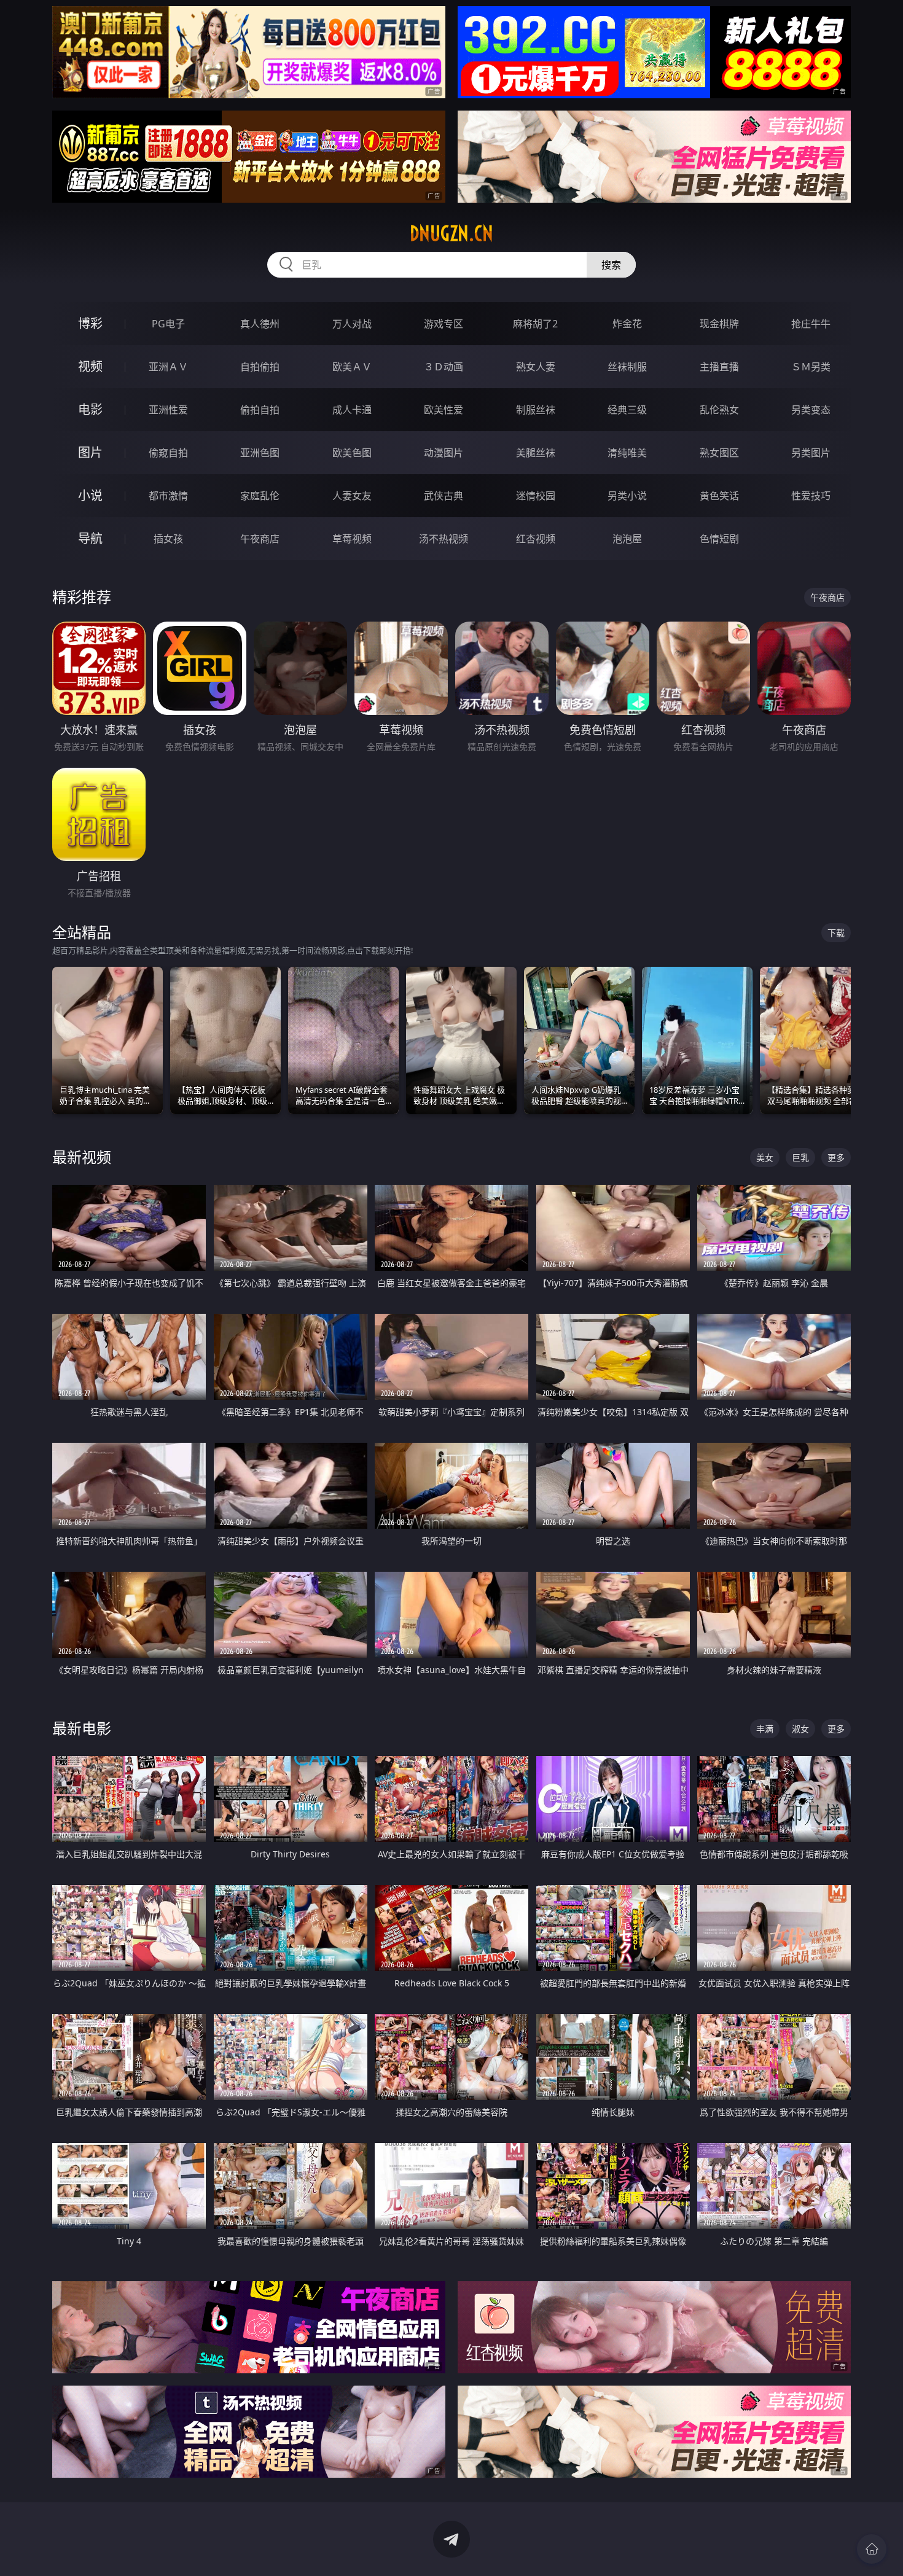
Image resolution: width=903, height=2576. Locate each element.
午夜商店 (260, 539)
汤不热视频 (444, 539)
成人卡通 (352, 410)
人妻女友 (352, 496)
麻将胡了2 (535, 324)
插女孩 (168, 539)
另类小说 (627, 496)
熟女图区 (719, 453)
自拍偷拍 (260, 367)
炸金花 (627, 324)
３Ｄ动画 (444, 367)
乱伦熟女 (719, 410)
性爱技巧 (811, 496)
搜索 (611, 265)
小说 (90, 495)
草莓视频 (352, 539)
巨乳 (800, 1157)
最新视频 (82, 1157)
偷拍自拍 (260, 410)
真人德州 (260, 324)
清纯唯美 (627, 453)
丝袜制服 (627, 367)
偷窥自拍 (168, 453)
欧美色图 (352, 453)
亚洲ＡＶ (168, 367)
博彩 (90, 323)
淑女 (800, 1729)
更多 (836, 1157)
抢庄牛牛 (811, 324)
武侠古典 (444, 496)
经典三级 (627, 410)
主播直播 (719, 367)
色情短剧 (719, 539)
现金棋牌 (719, 324)
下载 (836, 933)
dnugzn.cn (451, 233)
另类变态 (811, 410)
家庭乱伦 (260, 496)
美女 (765, 1157)
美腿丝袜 (536, 453)
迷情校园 (536, 496)
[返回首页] (872, 2549)
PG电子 (168, 324)
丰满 (765, 1729)
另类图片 (811, 453)
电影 (90, 409)
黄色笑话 (719, 496)
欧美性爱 (444, 410)
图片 (90, 452)
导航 (90, 538)
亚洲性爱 (168, 410)
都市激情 (168, 496)
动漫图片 (444, 453)
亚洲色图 (260, 453)
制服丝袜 (536, 410)
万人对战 (352, 324)
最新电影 (82, 1728)
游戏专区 (444, 324)
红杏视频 (536, 539)
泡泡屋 (627, 539)
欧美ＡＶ (352, 367)
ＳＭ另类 (811, 367)
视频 (90, 366)
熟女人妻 (536, 367)
